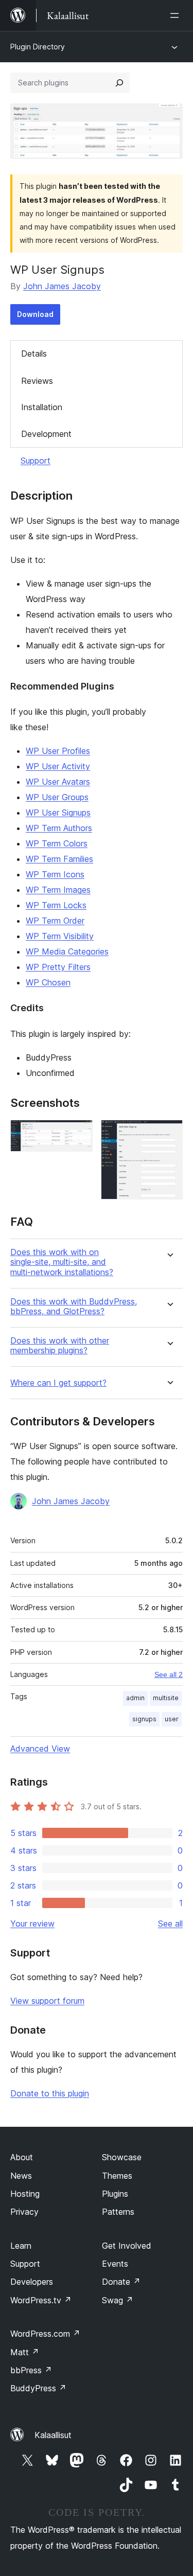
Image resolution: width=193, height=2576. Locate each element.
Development (46, 434)
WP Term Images (58, 890)
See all (170, 1924)
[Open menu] (177, 15)
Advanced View (40, 1749)
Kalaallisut (53, 2435)
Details (34, 354)
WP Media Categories (67, 951)
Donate (121, 2282)
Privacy (24, 2212)
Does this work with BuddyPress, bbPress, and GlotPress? (74, 1307)
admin (135, 1698)
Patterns (118, 2212)
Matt (25, 2352)
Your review (32, 1924)
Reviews (37, 381)
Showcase (122, 2157)
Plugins (115, 2194)
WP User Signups (58, 813)
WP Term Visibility (60, 936)
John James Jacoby (62, 286)
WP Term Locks (56, 905)
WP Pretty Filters (58, 967)
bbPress (31, 2370)
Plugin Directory (38, 47)
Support (36, 461)
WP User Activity (58, 766)
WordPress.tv (41, 2300)
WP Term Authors (59, 828)
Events (115, 2264)
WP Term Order (55, 921)
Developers (32, 2282)
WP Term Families (59, 859)
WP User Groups (57, 797)
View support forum (47, 2001)
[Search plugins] (119, 83)
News (21, 2176)
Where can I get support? (58, 1383)
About (22, 2157)
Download (35, 314)
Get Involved (127, 2246)
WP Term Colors (57, 843)
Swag (118, 2300)
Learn (21, 2246)
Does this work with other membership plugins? (60, 1346)
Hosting (25, 2194)
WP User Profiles (58, 751)
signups (144, 1719)
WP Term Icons (55, 874)
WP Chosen (48, 982)
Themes (117, 2176)
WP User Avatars (58, 782)
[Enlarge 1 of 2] (79, 1134)
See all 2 (169, 1674)
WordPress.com (45, 2334)
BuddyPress (38, 2388)
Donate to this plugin (50, 2093)
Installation (42, 407)
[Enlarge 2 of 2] (169, 1134)
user (172, 1719)
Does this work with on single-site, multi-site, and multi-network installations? (62, 1262)
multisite (166, 1698)
